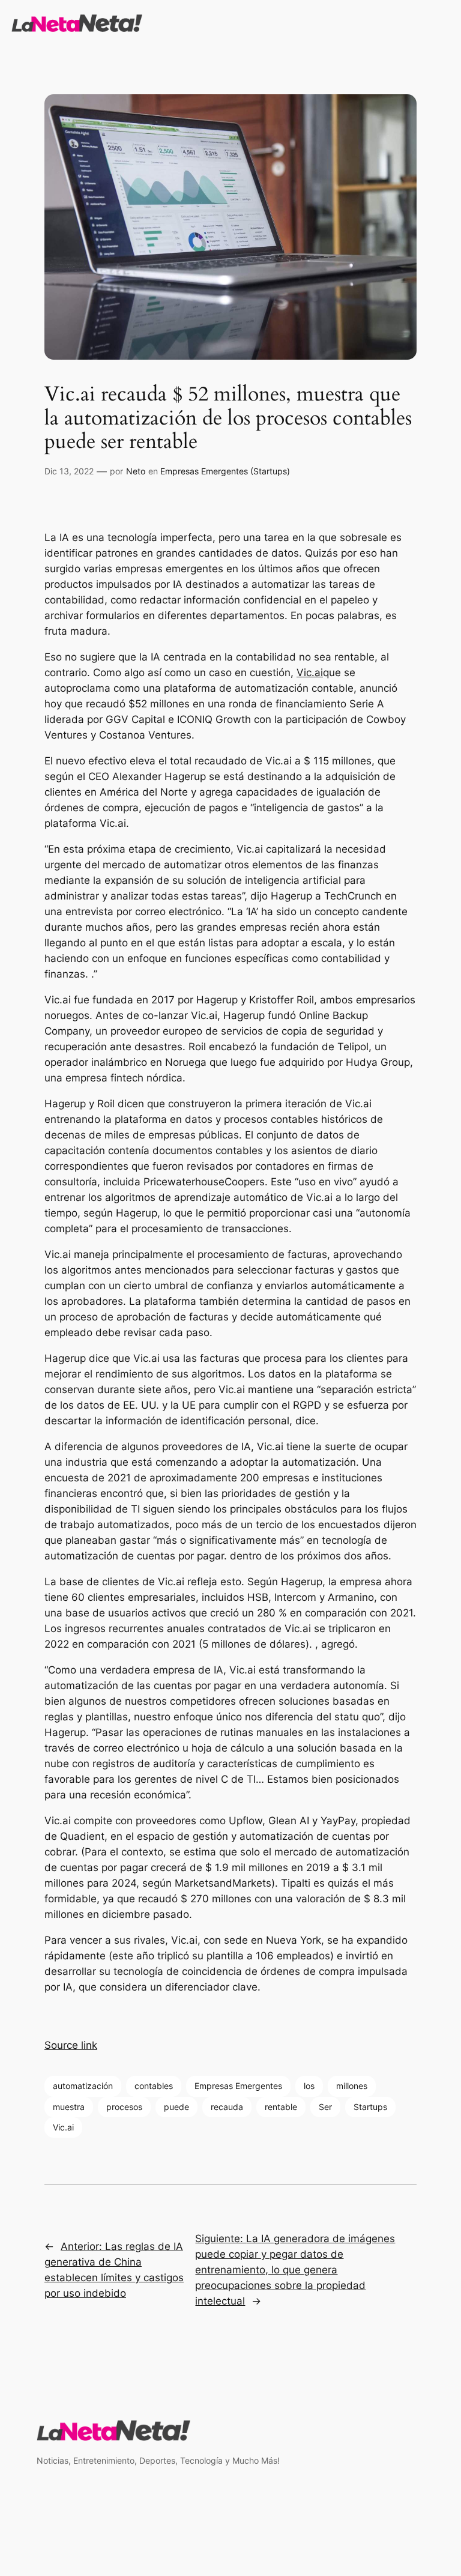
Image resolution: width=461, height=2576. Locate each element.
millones (352, 2086)
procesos (124, 2107)
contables (154, 2086)
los (309, 2086)
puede (176, 2107)
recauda (227, 2107)
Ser (325, 2107)
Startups (370, 2107)
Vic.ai (310, 673)
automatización (83, 2086)
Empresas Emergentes (238, 2086)
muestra (69, 2107)
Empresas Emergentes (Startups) (225, 471)
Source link (71, 2045)
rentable (281, 2107)
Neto (136, 471)
